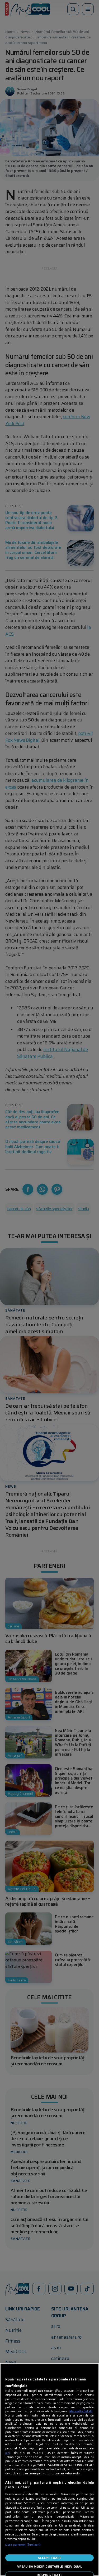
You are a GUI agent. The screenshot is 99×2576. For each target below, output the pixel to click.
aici (8, 2453)
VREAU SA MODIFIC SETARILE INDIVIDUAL (49, 2566)
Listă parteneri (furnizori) (23, 2545)
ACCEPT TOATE (49, 2558)
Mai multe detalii (81, 2411)
